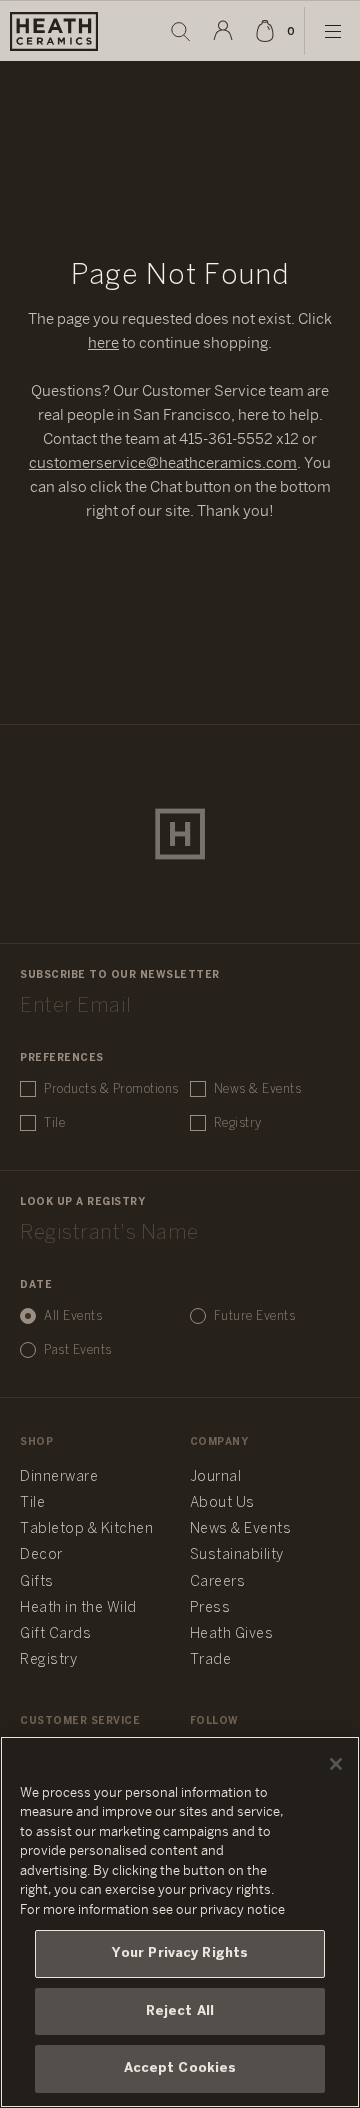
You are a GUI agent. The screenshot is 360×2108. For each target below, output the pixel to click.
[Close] (336, 1764)
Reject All (180, 2011)
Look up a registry (82, 1202)
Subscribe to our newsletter (120, 975)
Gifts (37, 1582)
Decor (41, 1555)
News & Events (258, 1089)
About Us (222, 1503)
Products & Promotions (111, 1089)
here (103, 344)
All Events (73, 1316)
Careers (218, 1582)
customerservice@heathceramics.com (163, 464)
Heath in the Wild (78, 1608)
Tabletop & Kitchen (86, 1529)
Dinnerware (59, 1477)
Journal (216, 1477)
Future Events (255, 1316)
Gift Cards (55, 1634)
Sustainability (237, 1555)
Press (210, 1608)
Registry (238, 1123)
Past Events (78, 1350)
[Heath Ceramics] (180, 834)
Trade (211, 1660)
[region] (180, 1922)
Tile (54, 1123)
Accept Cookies (180, 2068)
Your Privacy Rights (180, 1953)
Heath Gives (232, 1634)
